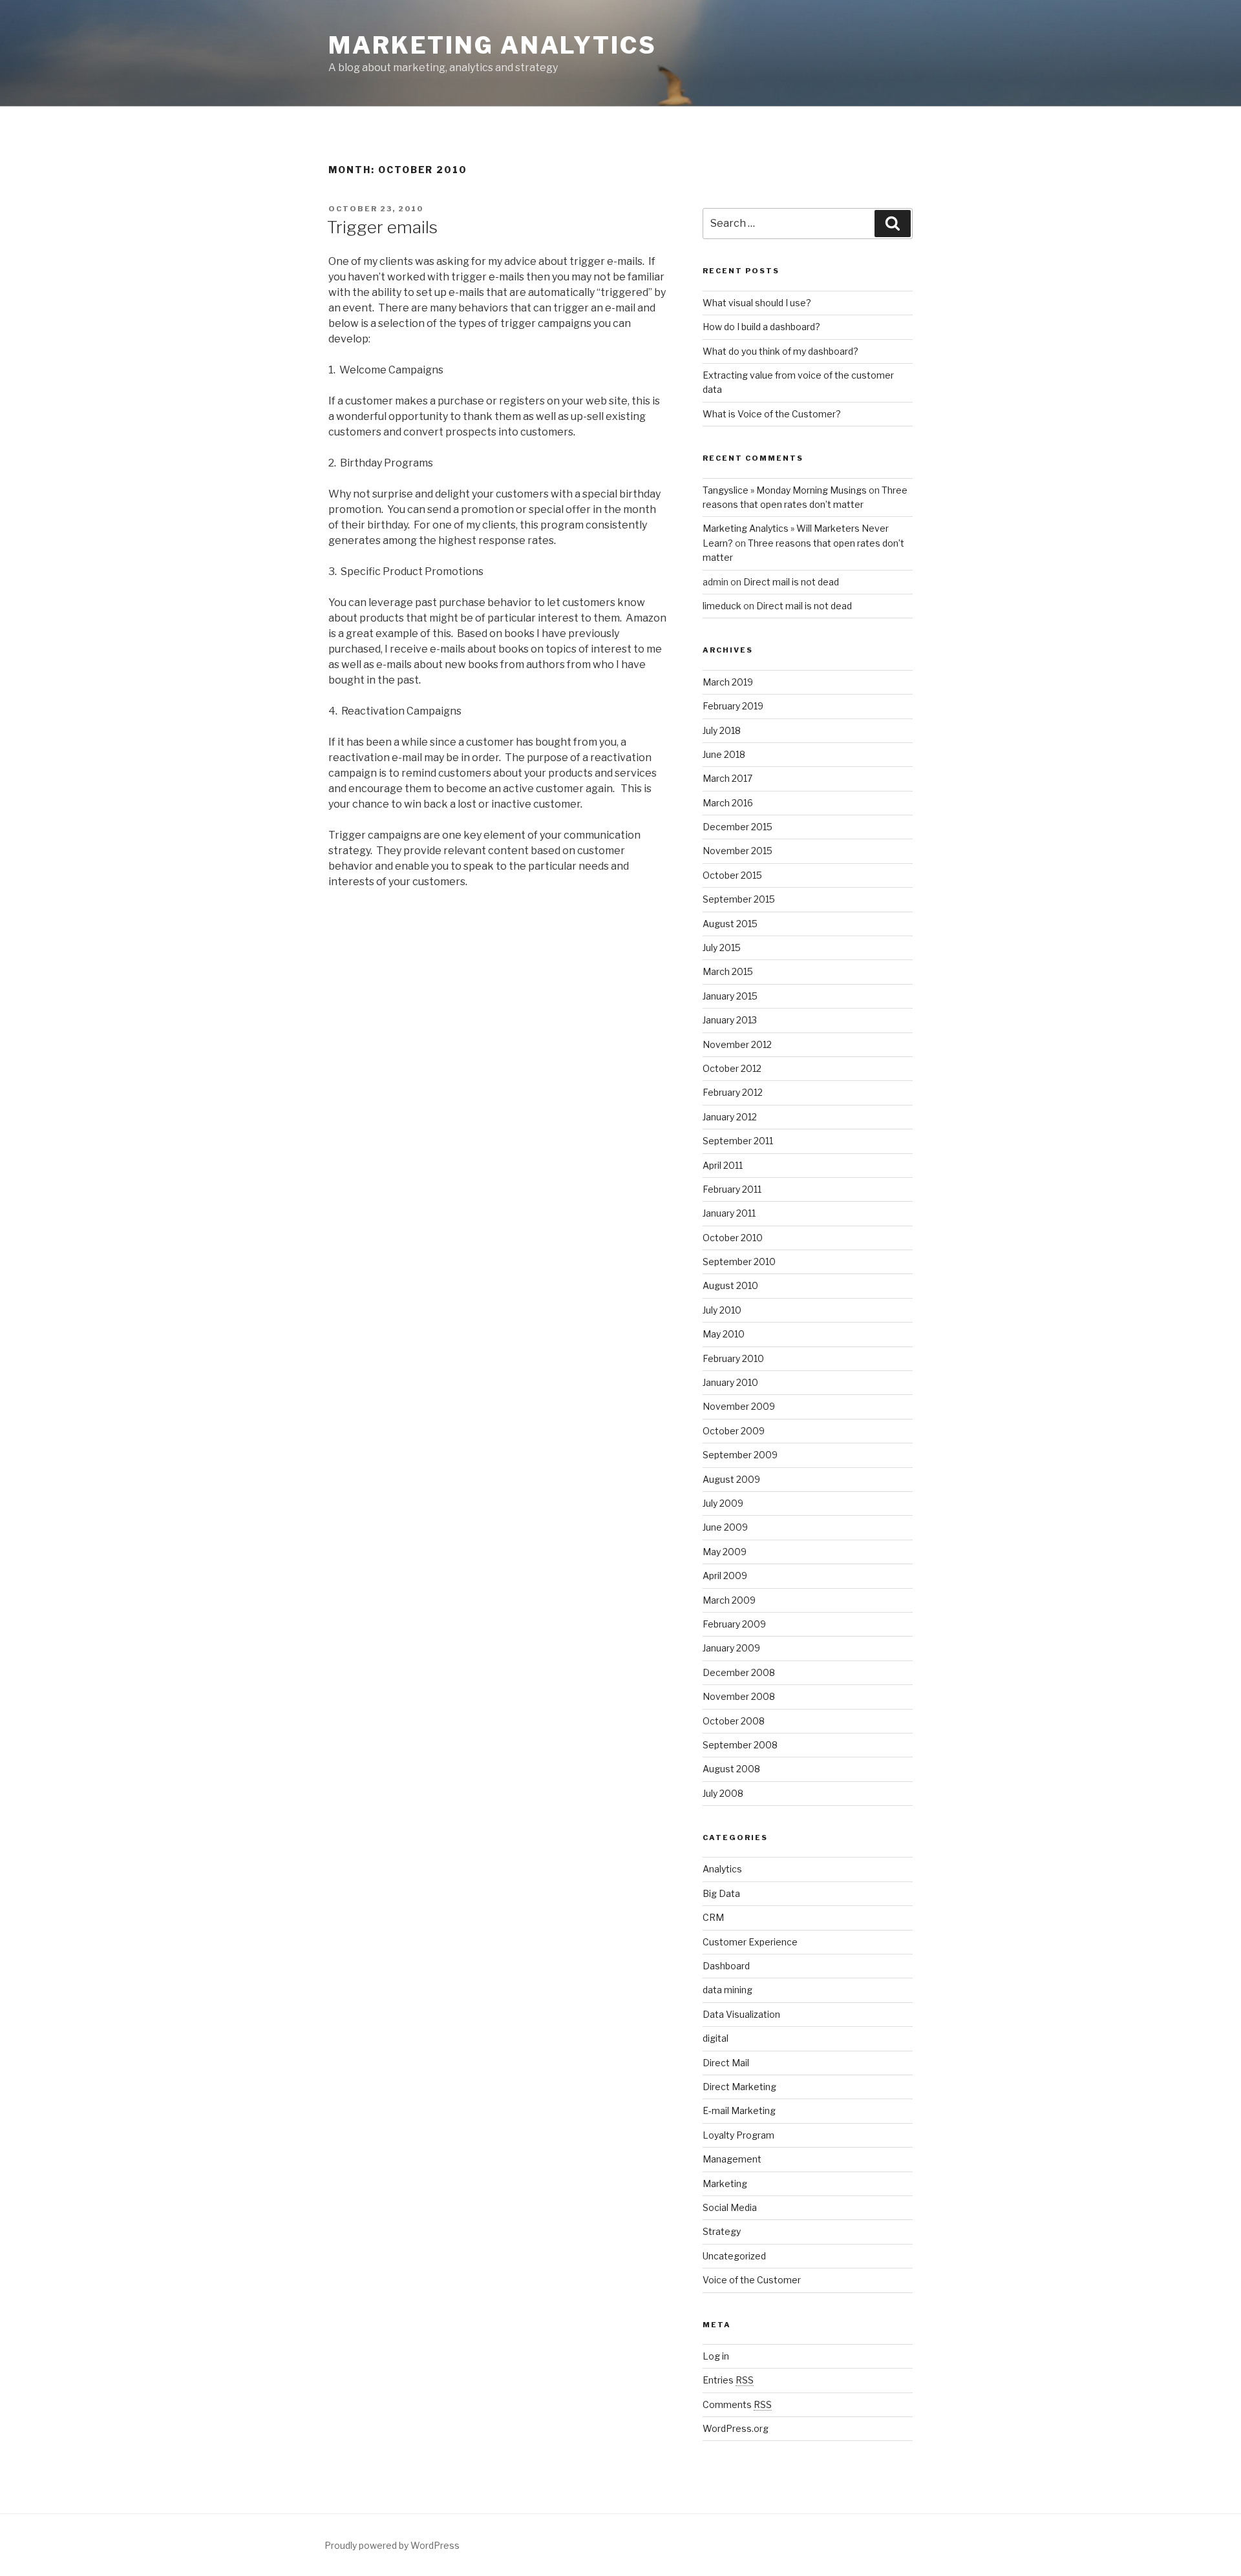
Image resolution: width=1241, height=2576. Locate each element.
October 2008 (734, 1721)
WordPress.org (736, 2428)
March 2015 (728, 971)
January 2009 (731, 1648)
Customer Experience (750, 1942)
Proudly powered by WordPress (392, 2545)
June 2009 (725, 1527)
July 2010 (722, 1310)
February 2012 (733, 1092)
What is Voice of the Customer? (772, 414)
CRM (713, 1917)
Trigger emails (382, 227)
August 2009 (731, 1479)
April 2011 (723, 1165)
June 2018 (724, 754)
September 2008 (740, 1745)
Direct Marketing (739, 2087)
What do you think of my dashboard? (780, 351)
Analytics (722, 1869)
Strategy (722, 2231)
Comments (737, 2404)
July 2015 (722, 948)
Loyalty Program (738, 2135)
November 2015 (737, 851)
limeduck (722, 606)
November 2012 (737, 1044)
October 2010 (733, 1238)
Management (732, 2159)
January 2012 (730, 1117)
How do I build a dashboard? (761, 327)
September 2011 (738, 1141)
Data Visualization (741, 2014)
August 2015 (730, 924)
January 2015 (730, 996)
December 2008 (739, 1672)
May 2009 (725, 1552)
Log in (716, 2356)
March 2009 (729, 1600)
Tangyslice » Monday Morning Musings (785, 490)
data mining (727, 1990)
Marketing (725, 2183)
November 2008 (739, 1696)
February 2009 (734, 1624)
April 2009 (725, 1576)
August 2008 (731, 1769)
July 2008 (723, 1793)
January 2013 (730, 1020)
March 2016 (728, 803)
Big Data (721, 1893)
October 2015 (732, 875)
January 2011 (729, 1213)
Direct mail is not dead (791, 582)
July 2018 (722, 730)
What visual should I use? (757, 303)
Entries (728, 2380)
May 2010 (724, 1334)
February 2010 (733, 1358)
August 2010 (730, 1285)
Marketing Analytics (493, 45)
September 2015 (739, 899)
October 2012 (732, 1068)
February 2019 (733, 706)
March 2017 (727, 778)
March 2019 (728, 682)
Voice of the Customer (752, 2280)
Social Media (730, 2207)
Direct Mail (726, 2063)
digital (716, 2038)
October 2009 (734, 1431)
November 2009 (739, 1406)
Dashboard (726, 1966)
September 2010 (739, 1262)
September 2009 (740, 1455)
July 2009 (723, 1503)
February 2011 (732, 1189)
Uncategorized (734, 2256)
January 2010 (730, 1382)
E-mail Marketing (739, 2110)
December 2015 (737, 827)
